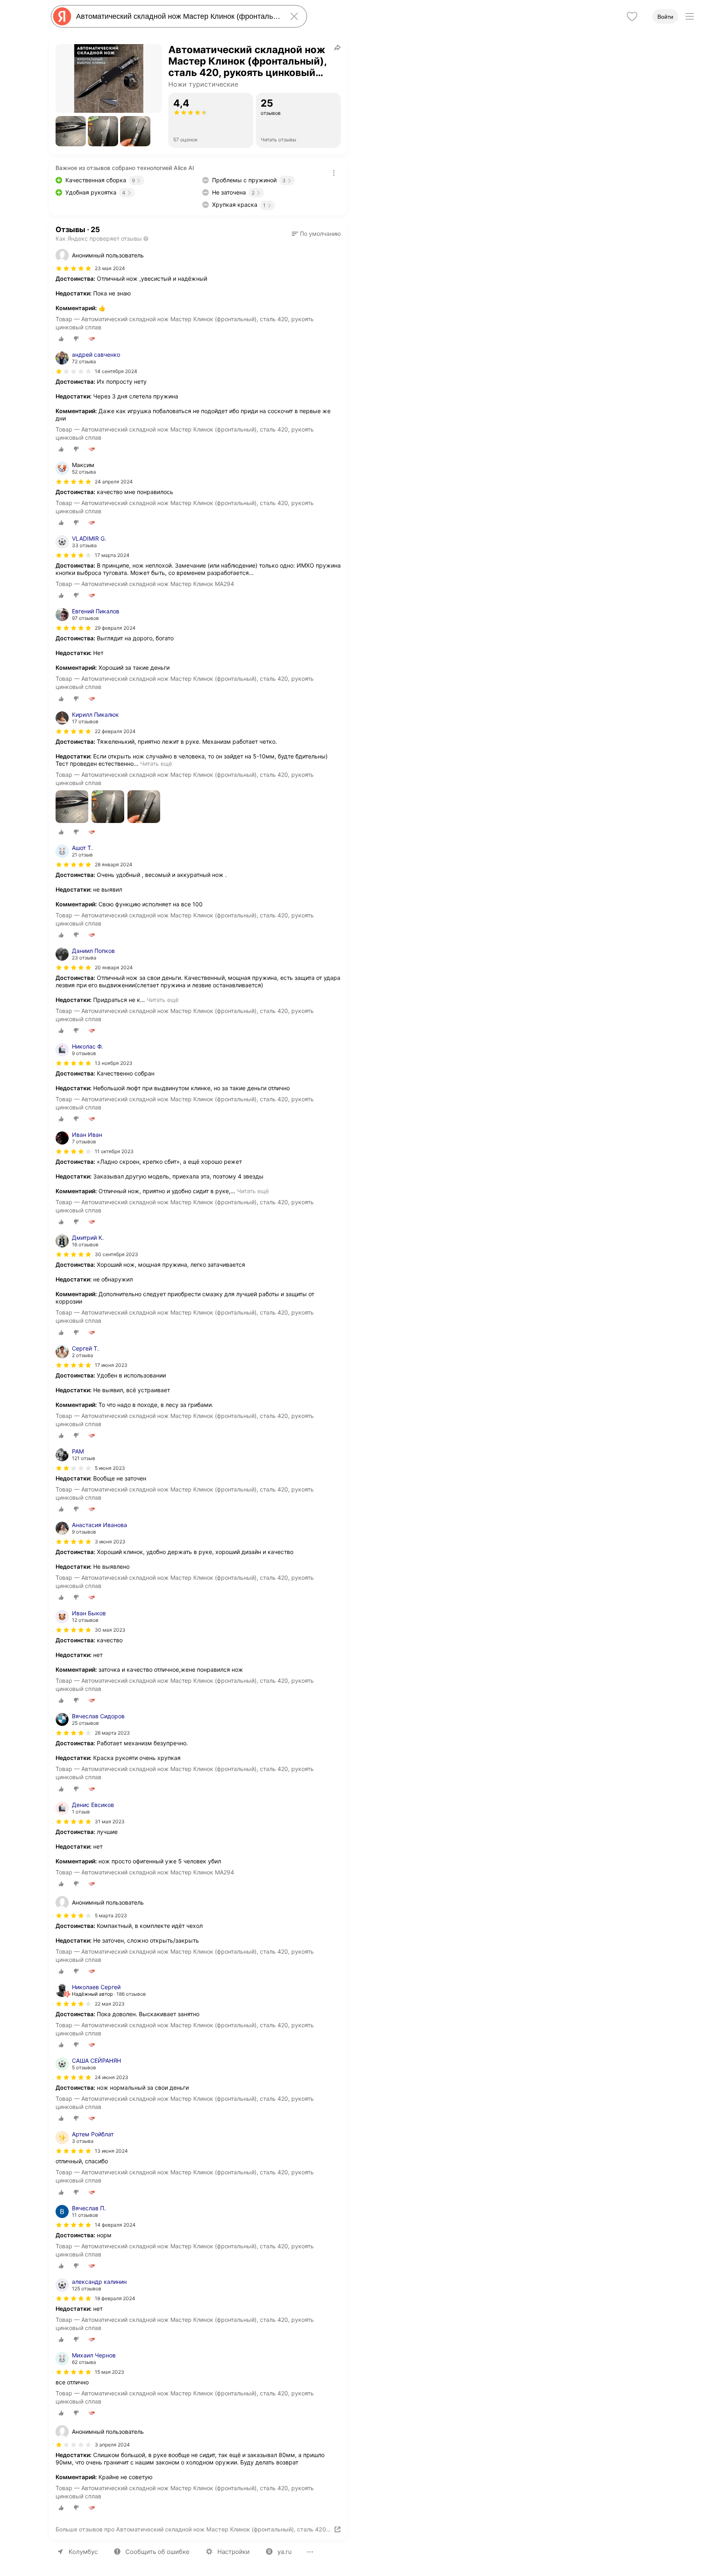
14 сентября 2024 (116, 371)
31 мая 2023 (110, 1821)
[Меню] (690, 16)
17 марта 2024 (112, 555)
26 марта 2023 (112, 1733)
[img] (74, 268)
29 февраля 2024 (115, 628)
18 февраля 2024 (115, 2298)
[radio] (61, 339)
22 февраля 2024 (115, 731)
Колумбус (83, 2552)
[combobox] (177, 16)
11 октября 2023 (114, 1151)
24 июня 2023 (112, 2077)
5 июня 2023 (110, 1468)
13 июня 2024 (111, 2151)
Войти (665, 17)
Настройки (233, 2552)
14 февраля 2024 (115, 2225)
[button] (71, 131)
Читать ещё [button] (156, 764)
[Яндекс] (62, 16)
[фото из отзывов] (72, 807)
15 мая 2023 (109, 2372)
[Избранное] (632, 16)
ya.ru (285, 2552)
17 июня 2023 (111, 1365)
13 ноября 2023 (114, 1063)
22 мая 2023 (110, 2004)
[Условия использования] (334, 173)
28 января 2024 (114, 864)
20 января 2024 (114, 967)
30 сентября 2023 (116, 1254)
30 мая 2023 (110, 1630)
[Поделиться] (337, 47)
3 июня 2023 (110, 1542)
